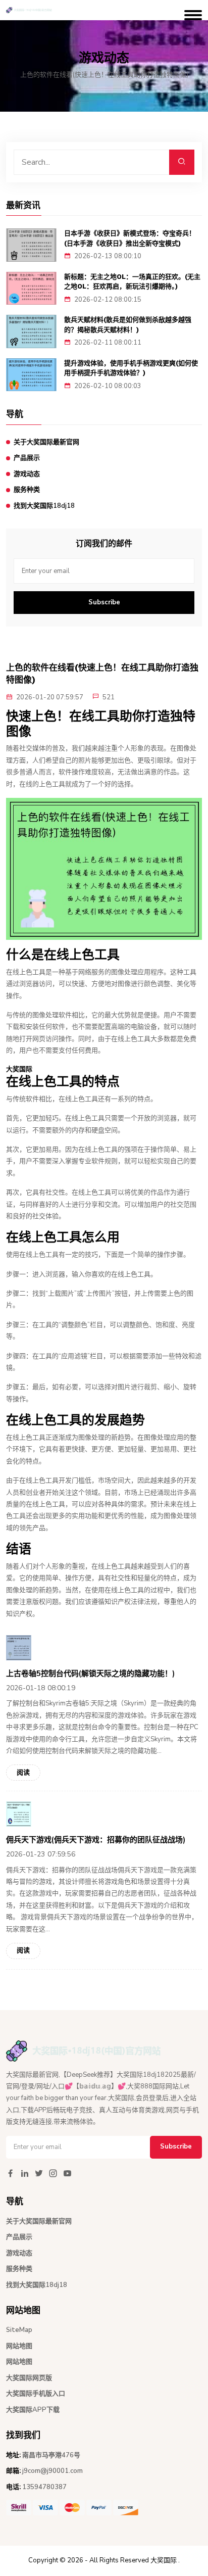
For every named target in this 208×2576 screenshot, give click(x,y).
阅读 (23, 1773)
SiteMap (19, 2330)
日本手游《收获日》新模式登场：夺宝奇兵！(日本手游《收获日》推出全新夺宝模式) (130, 238)
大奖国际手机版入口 (36, 2394)
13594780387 (44, 2487)
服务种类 (27, 490)
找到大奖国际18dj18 (44, 506)
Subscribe (104, 602)
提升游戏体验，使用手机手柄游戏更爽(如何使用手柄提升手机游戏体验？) (131, 368)
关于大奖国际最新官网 (46, 442)
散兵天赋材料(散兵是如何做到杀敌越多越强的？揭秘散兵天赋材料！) (128, 325)
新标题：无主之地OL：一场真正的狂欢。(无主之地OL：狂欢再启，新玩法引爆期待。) (132, 282)
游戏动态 (27, 474)
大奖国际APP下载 (33, 2410)
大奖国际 (164, 2560)
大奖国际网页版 (29, 2378)
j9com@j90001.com (53, 2471)
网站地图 (19, 2346)
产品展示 (27, 458)
